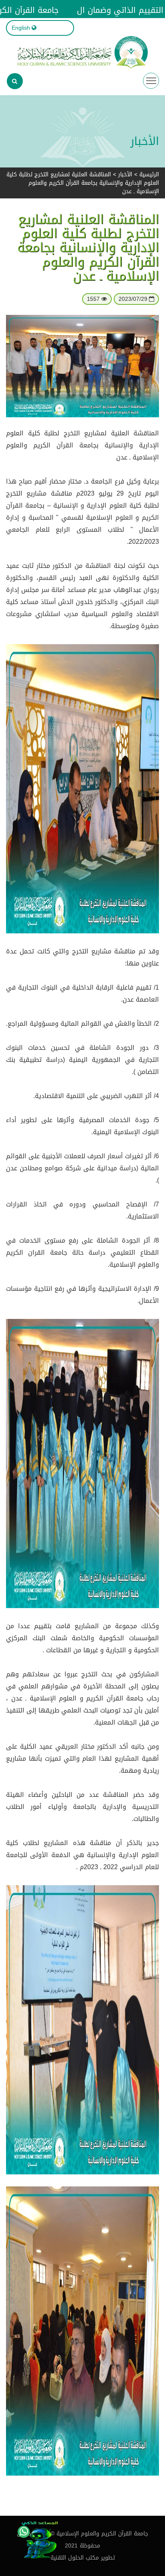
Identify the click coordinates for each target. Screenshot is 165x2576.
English (21, 28)
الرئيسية (149, 175)
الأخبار (125, 175)
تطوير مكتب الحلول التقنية (83, 2558)
